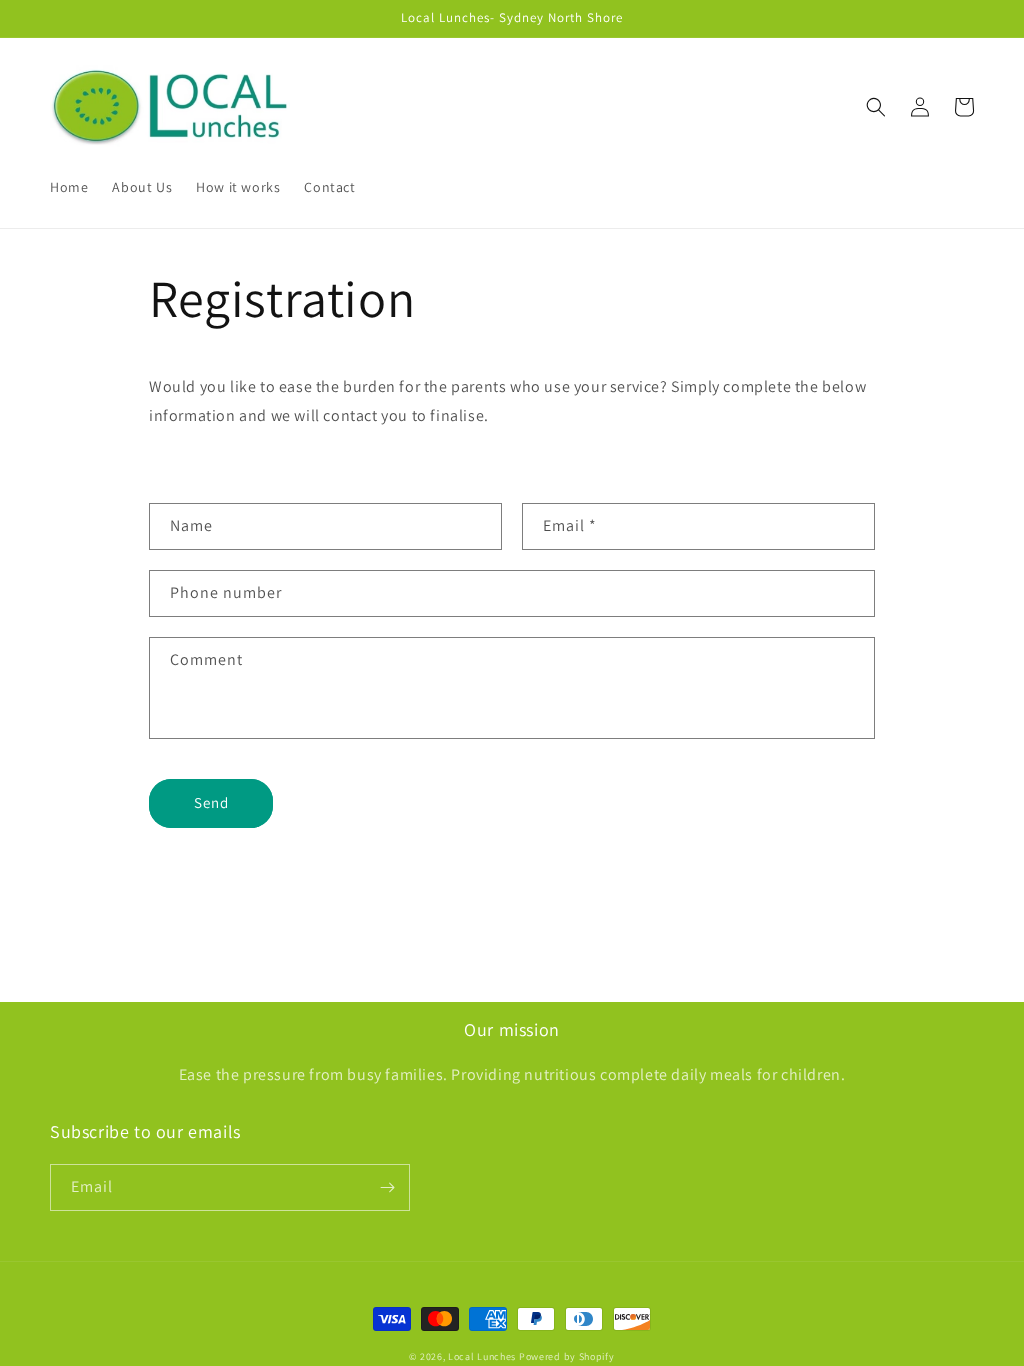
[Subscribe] (387, 1187)
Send (211, 802)
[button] (876, 107)
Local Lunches (482, 1356)
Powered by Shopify (567, 1356)
